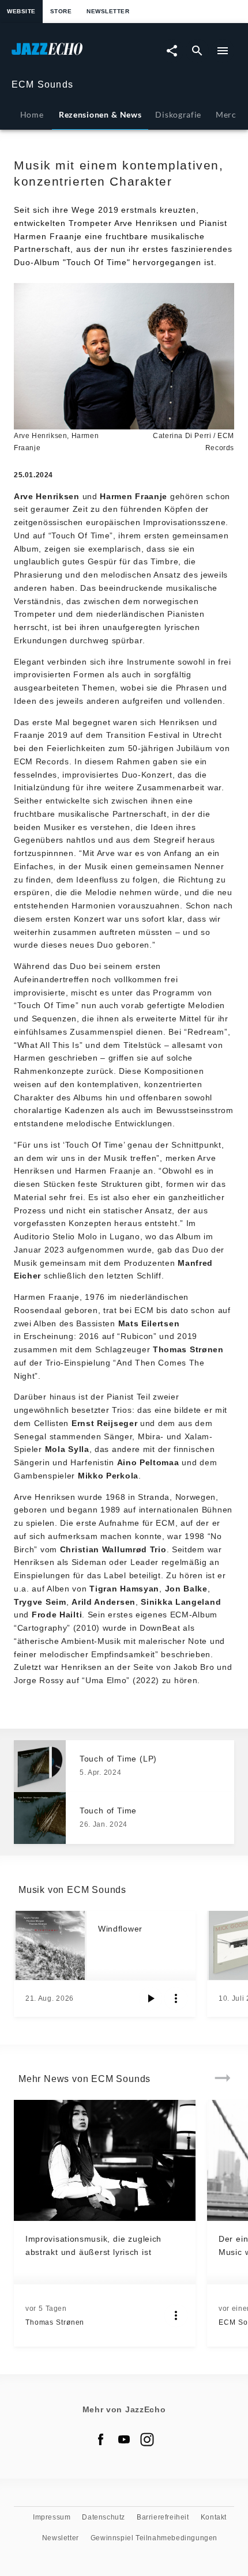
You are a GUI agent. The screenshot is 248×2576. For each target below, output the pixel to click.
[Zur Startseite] (68, 54)
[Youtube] (124, 2439)
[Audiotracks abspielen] (151, 1998)
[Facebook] (101, 2439)
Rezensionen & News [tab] (100, 114)
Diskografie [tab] (178, 114)
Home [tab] (32, 114)
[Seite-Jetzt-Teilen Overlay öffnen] (172, 51)
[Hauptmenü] (223, 51)
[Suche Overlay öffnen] (197, 51)
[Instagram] (147, 2439)
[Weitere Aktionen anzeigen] (176, 1998)
